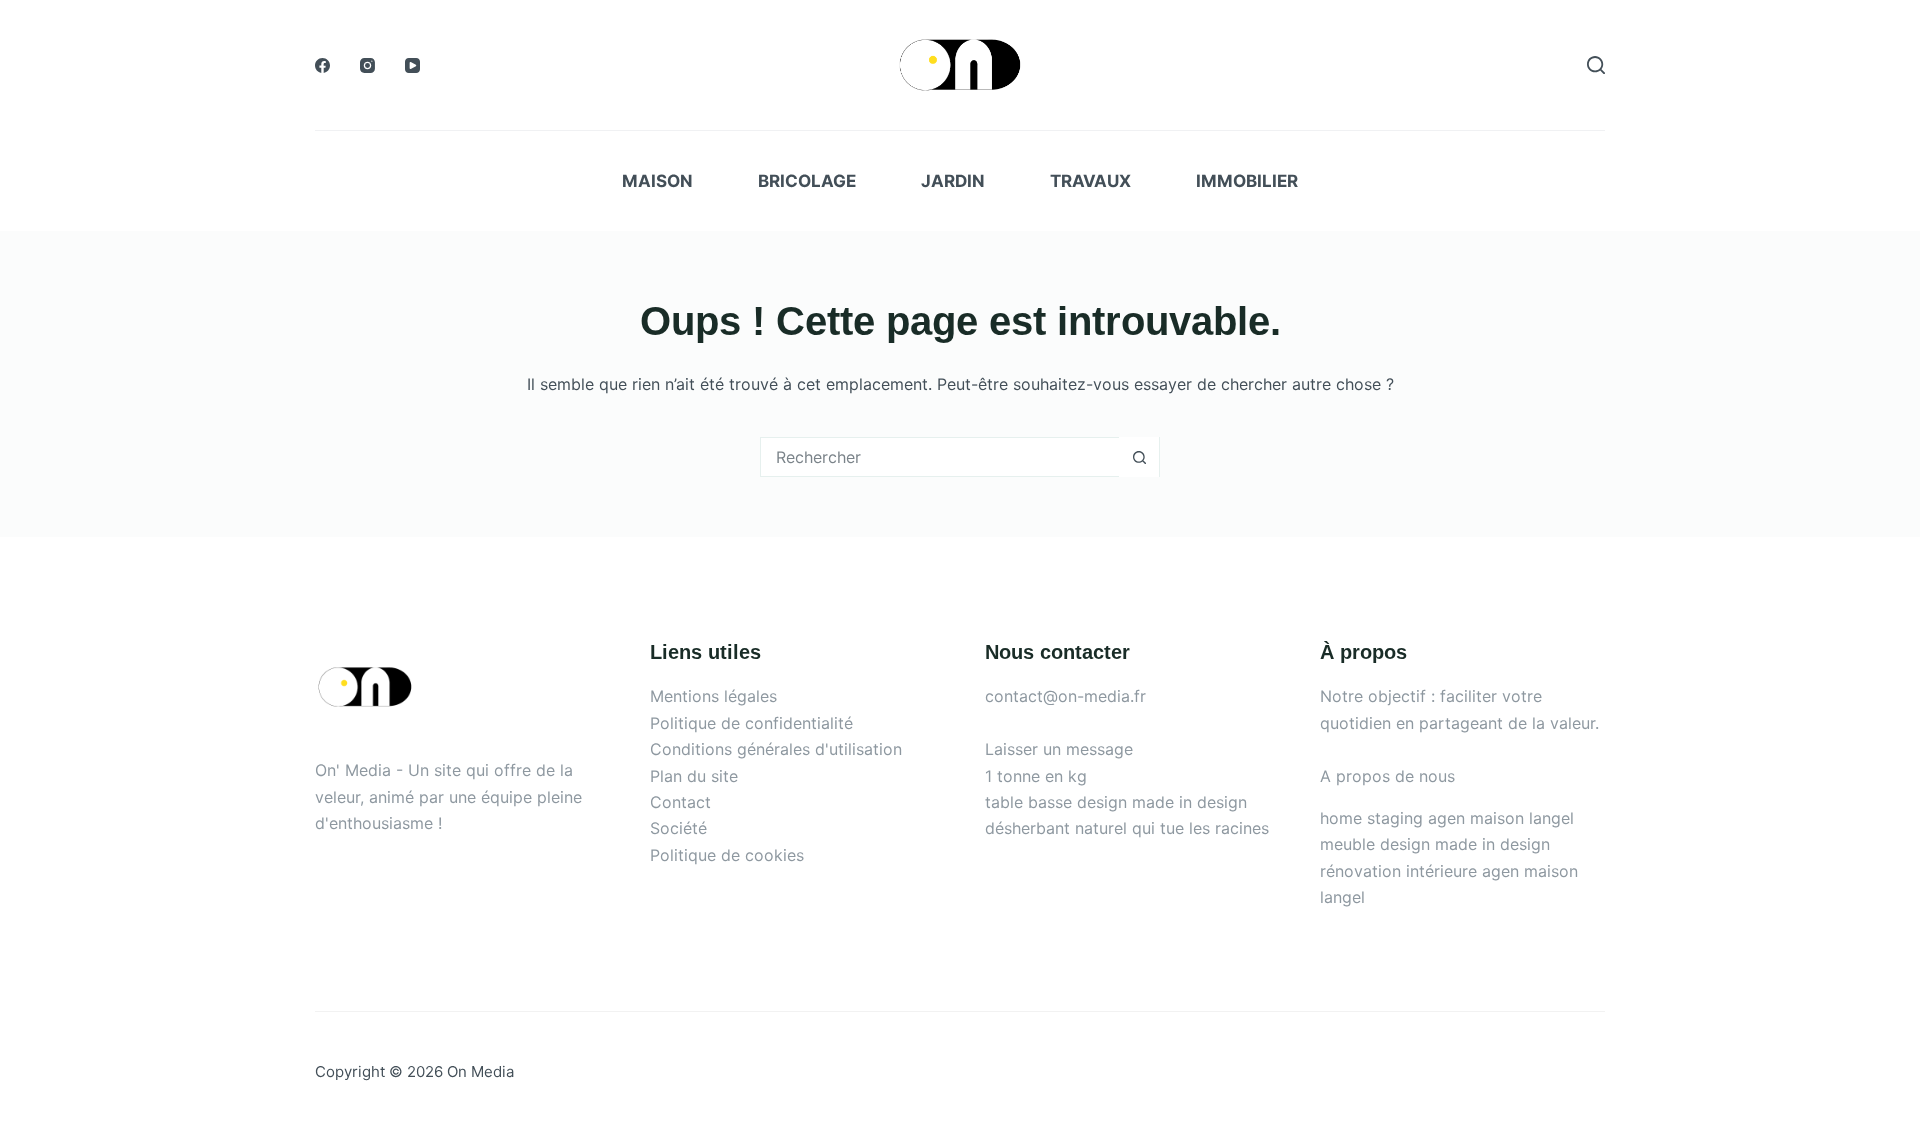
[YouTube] (412, 65)
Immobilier (1247, 181)
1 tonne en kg (1036, 776)
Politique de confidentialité (751, 723)
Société (678, 828)
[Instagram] (367, 65)
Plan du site (694, 776)
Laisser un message (1059, 749)
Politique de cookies (727, 855)
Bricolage (807, 181)
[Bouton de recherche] (1139, 457)
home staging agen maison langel (1447, 818)
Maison (657, 181)
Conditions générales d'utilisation (776, 749)
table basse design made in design (1116, 802)
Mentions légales (713, 696)
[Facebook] (322, 65)
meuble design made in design (1435, 844)
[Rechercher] (1596, 65)
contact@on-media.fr (1065, 696)
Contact (680, 802)
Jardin (953, 181)
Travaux (1090, 181)
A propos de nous (1387, 776)
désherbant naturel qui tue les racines (1127, 828)
